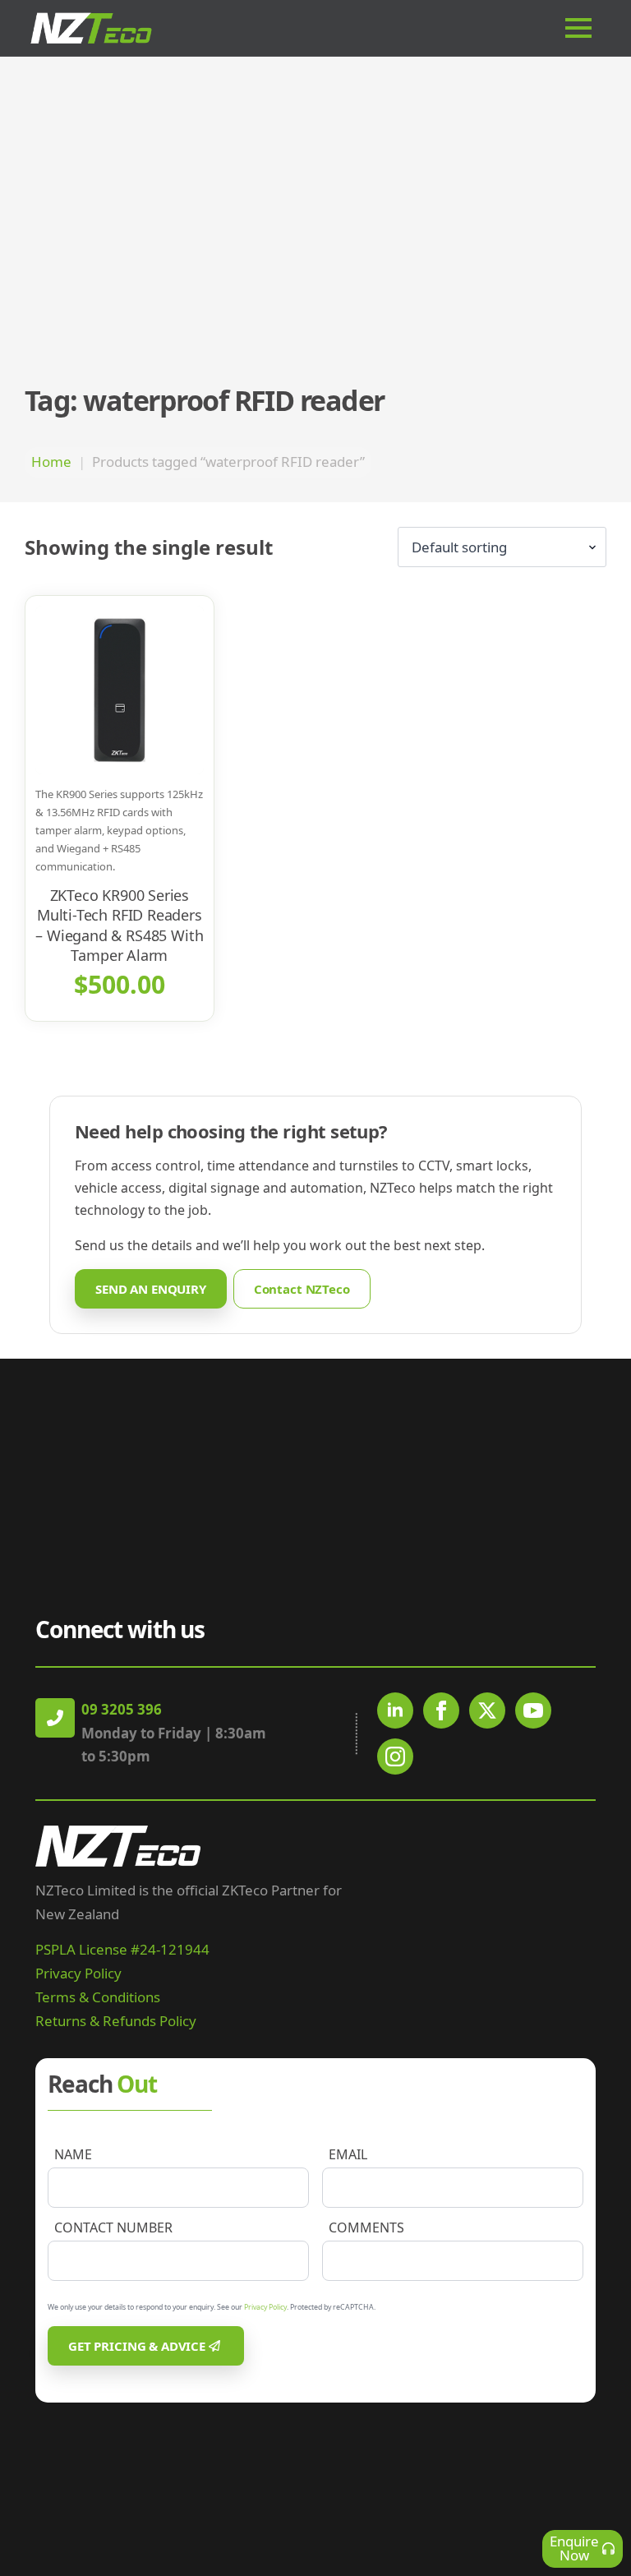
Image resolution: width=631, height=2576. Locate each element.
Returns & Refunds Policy (116, 2021)
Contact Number (113, 2227)
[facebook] (441, 1710)
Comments (366, 2227)
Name (73, 2154)
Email (348, 2154)
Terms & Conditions (98, 1997)
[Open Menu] (585, 28)
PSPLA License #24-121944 (122, 1949)
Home (51, 462)
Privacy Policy (78, 1973)
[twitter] (487, 1710)
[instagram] (395, 1757)
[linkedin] (395, 1710)
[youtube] (533, 1710)
